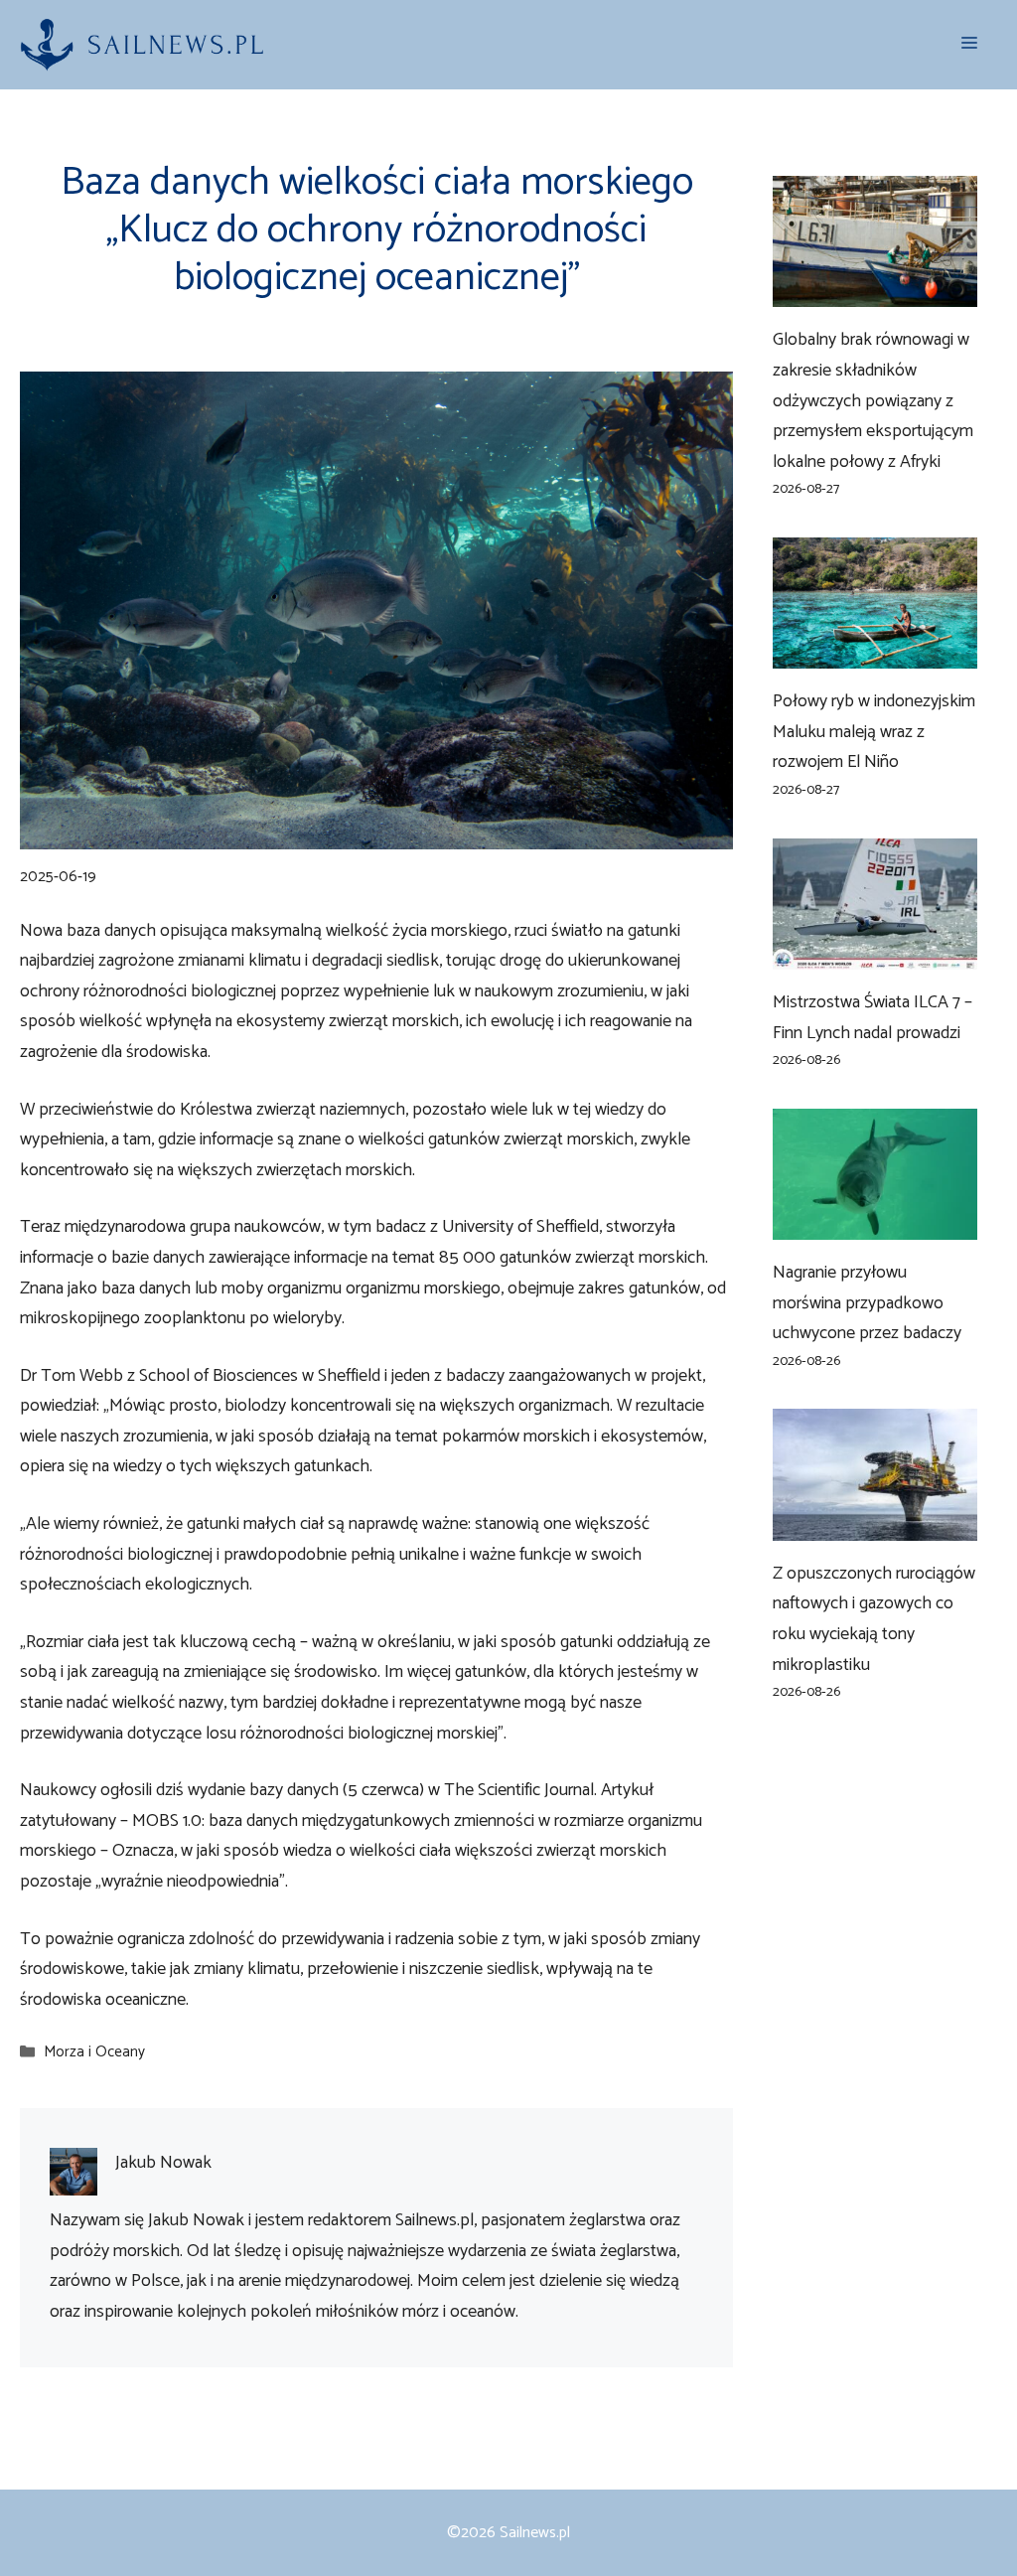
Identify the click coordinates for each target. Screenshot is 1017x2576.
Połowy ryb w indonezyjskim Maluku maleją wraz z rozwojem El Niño (874, 732)
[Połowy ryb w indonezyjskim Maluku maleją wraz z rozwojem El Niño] (875, 654)
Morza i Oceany (94, 2053)
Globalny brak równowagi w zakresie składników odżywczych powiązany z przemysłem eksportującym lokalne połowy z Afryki (873, 400)
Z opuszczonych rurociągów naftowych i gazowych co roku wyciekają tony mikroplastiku (874, 1619)
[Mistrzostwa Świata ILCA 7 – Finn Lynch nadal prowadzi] (875, 954)
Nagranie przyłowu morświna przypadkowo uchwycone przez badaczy (867, 1303)
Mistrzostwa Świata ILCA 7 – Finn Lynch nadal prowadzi (872, 1018)
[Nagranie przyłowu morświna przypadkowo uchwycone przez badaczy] (875, 1224)
